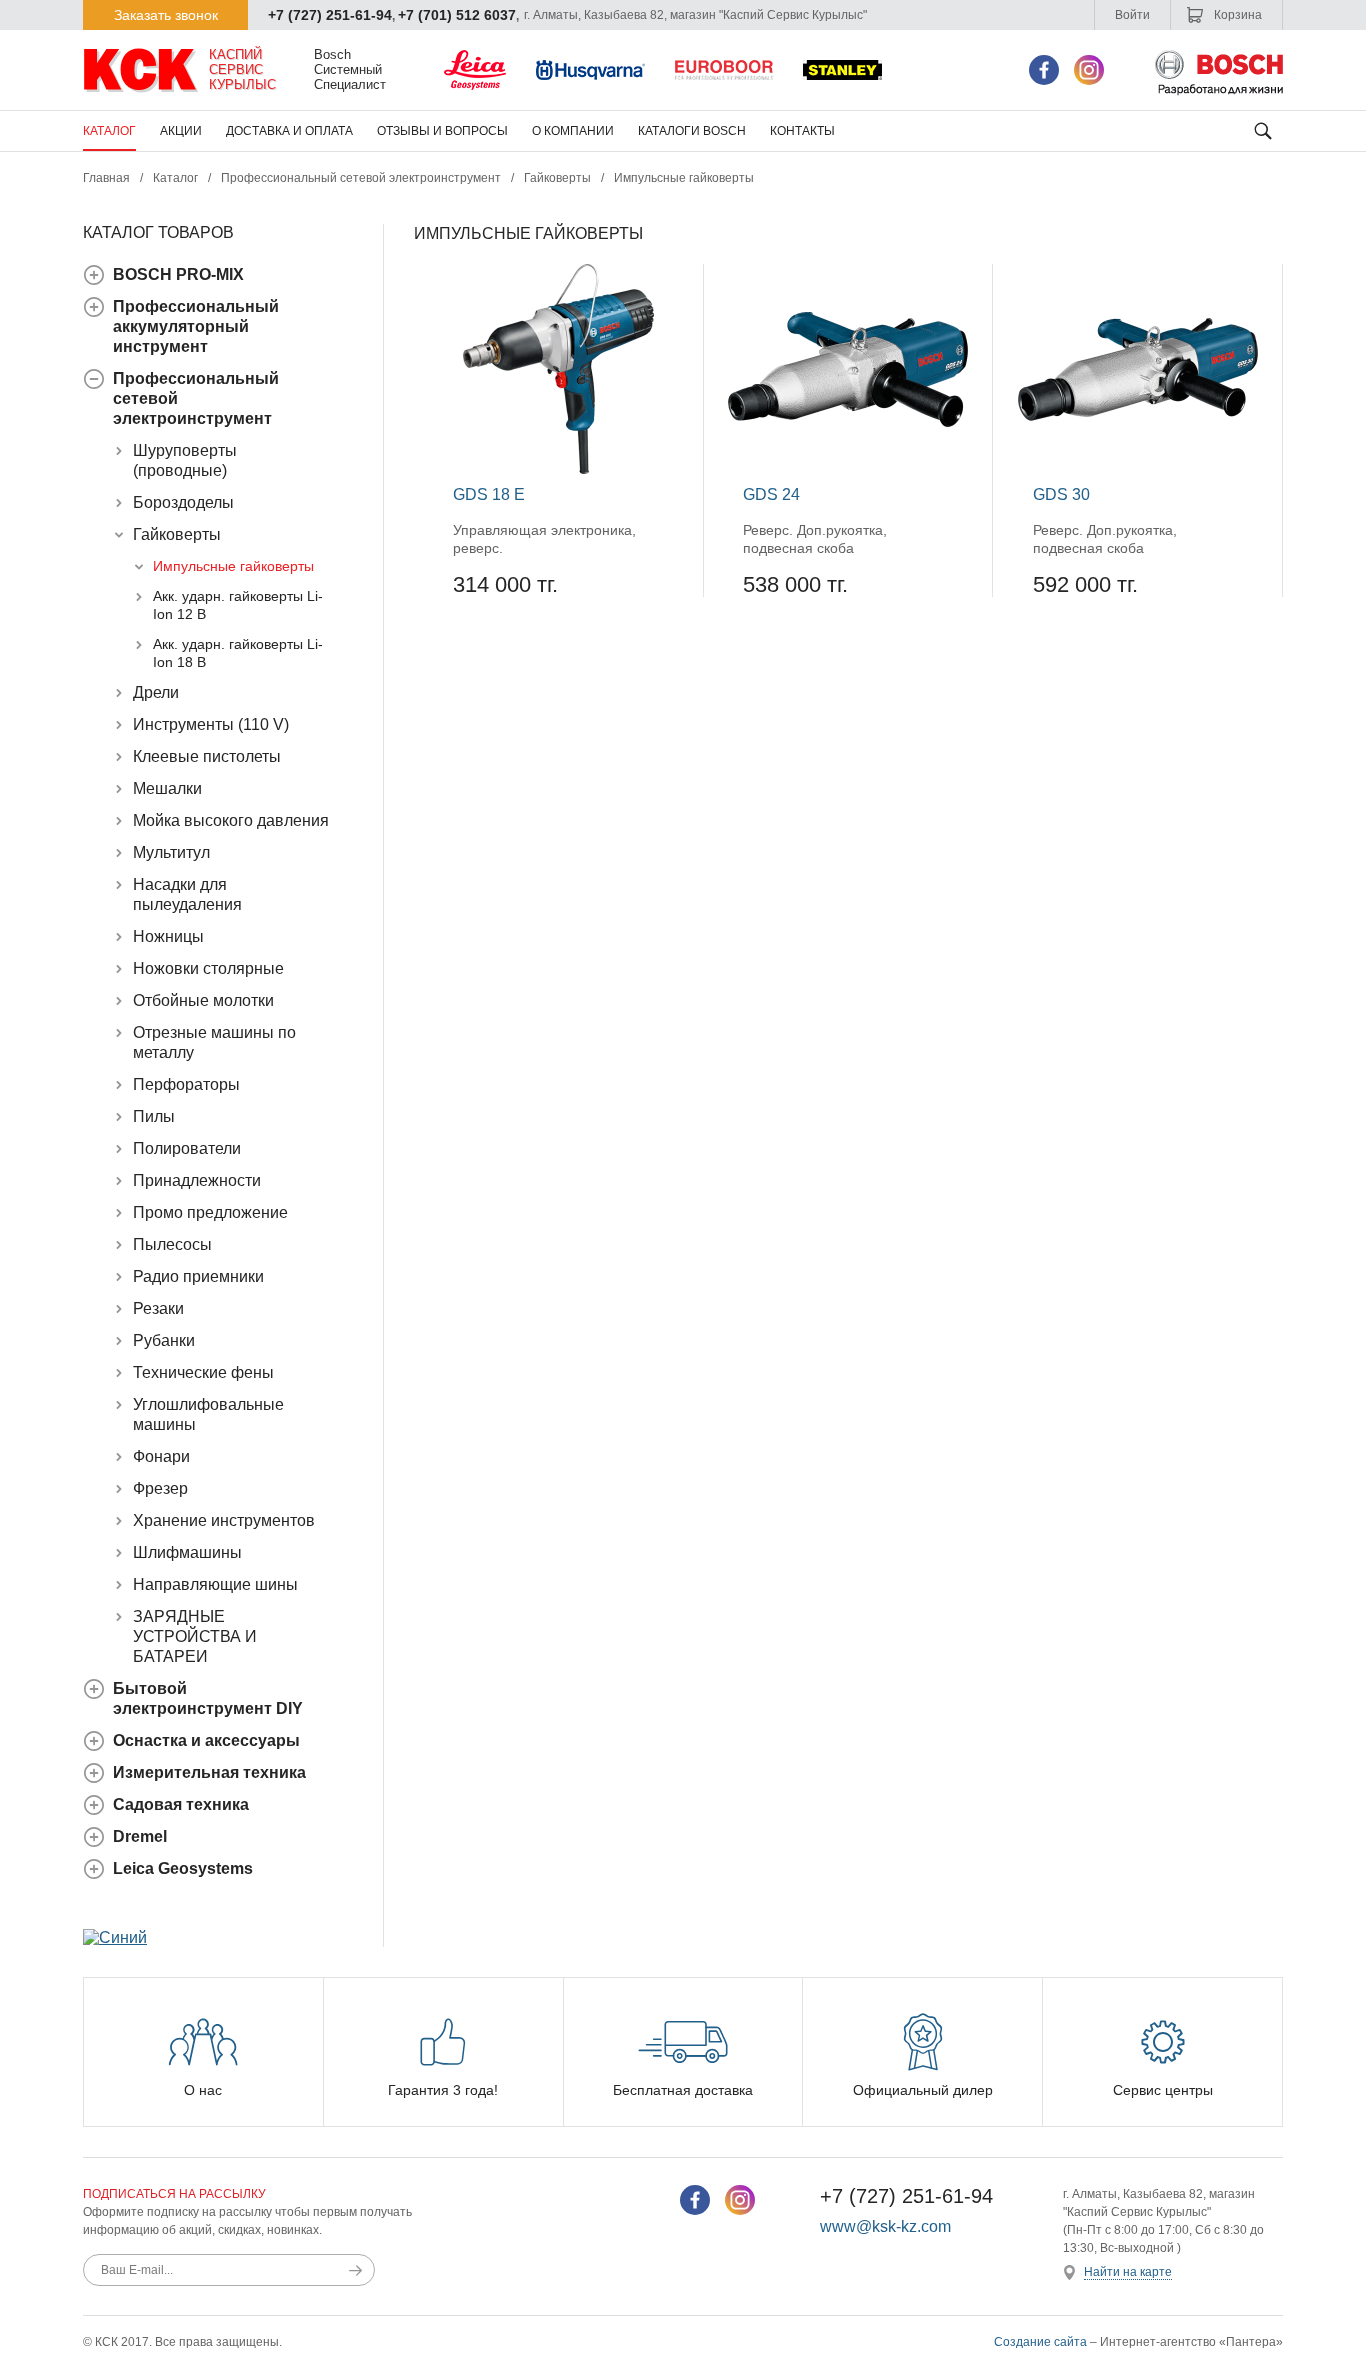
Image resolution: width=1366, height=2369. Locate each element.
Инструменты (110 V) (211, 724)
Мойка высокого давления (231, 820)
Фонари (161, 1456)
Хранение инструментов (224, 1520)
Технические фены (203, 1372)
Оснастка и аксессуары (206, 1740)
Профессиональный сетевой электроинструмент (361, 178)
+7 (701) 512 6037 (457, 15)
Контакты (802, 131)
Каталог (109, 131)
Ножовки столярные (208, 968)
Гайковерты (557, 178)
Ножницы (168, 936)
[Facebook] (1044, 70)
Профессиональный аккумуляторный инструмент (196, 326)
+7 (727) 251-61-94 (330, 15)
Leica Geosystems (183, 1868)
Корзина (1236, 15)
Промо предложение (210, 1212)
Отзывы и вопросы (442, 131)
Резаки (158, 1308)
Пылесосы (172, 1244)
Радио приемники (198, 1276)
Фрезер (160, 1488)
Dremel (140, 1836)
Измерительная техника (209, 1772)
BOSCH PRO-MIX (178, 274)
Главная (106, 178)
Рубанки (164, 1340)
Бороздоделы (183, 502)
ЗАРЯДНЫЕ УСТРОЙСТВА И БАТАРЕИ (195, 1636)
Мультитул (171, 852)
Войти (1132, 15)
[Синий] (115, 1937)
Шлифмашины (187, 1552)
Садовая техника (181, 1804)
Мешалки (167, 788)
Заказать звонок (166, 15)
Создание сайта (1040, 2342)
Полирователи (187, 1148)
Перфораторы (186, 1084)
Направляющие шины (215, 1584)
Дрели (156, 692)
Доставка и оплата (289, 131)
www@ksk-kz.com (885, 2226)
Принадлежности (197, 1180)
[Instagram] (1089, 70)
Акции (181, 131)
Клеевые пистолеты (207, 756)
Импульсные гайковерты (233, 566)
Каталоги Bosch (692, 131)
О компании (573, 131)
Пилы (154, 1116)
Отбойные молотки (203, 1000)
